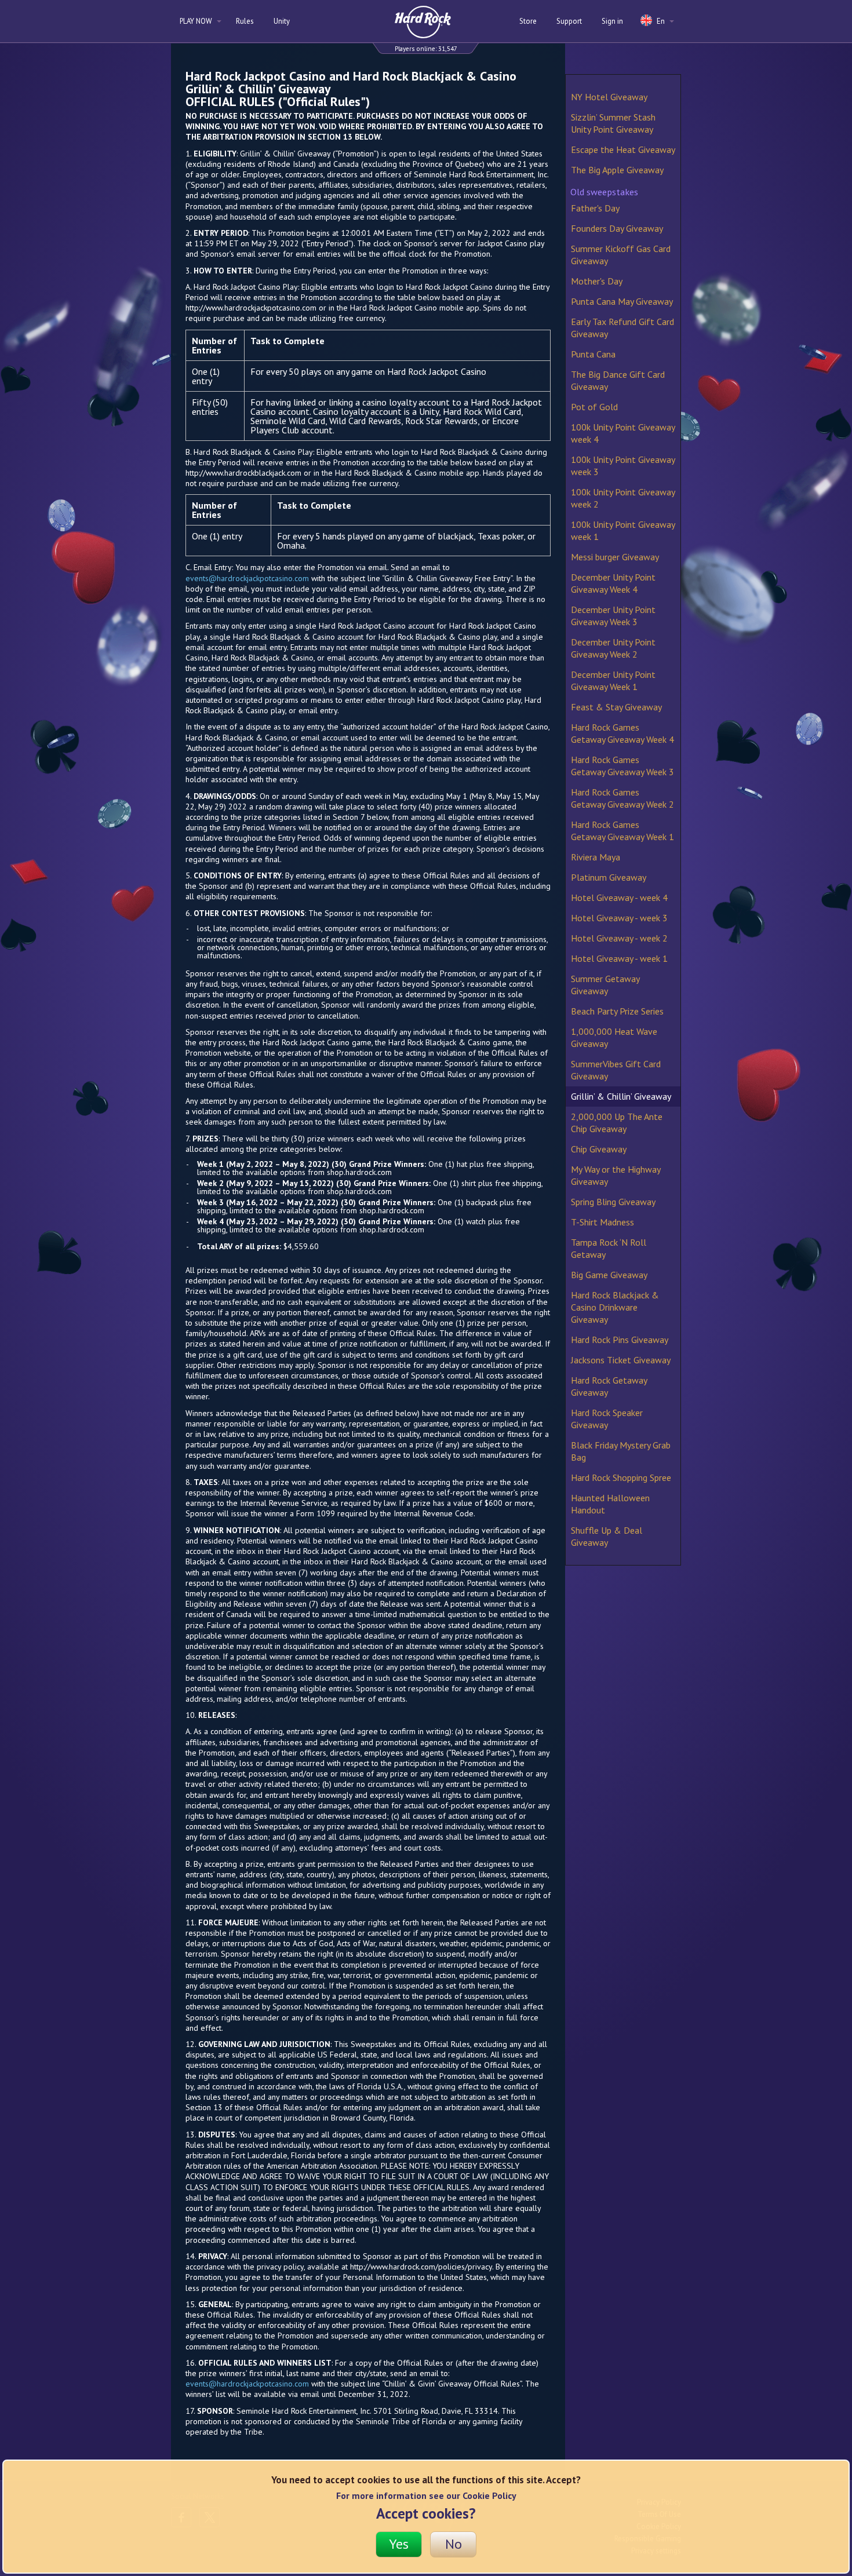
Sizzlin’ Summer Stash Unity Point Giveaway (613, 123)
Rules (245, 21)
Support (569, 21)
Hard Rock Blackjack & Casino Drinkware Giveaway (615, 1307)
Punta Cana (593, 354)
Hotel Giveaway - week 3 (619, 918)
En (661, 21)
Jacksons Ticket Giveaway (621, 1360)
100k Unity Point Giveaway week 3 (623, 466)
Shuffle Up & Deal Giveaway (607, 1536)
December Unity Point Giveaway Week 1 (613, 681)
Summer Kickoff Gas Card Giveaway (621, 255)
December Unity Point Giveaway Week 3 (613, 616)
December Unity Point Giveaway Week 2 (613, 648)
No (454, 2544)
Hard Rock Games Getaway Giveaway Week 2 (622, 798)
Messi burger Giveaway (615, 557)
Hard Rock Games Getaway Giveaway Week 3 (622, 766)
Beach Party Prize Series (617, 1011)
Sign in (612, 21)
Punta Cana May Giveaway (622, 301)
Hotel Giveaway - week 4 (619, 897)
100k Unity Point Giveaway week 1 (623, 530)
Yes (399, 2544)
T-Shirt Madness (602, 1222)
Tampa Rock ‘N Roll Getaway (609, 1248)
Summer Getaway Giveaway (605, 985)
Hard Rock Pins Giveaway (620, 1340)
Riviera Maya (596, 857)
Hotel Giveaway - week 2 (619, 938)
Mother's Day (597, 281)
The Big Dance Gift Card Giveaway (618, 380)
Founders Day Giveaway (617, 228)
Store (528, 21)
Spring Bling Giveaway (613, 1202)
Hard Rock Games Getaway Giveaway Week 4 (622, 733)
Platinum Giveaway (609, 877)
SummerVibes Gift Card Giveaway (616, 1070)
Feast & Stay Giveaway (616, 707)
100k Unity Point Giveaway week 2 (623, 498)
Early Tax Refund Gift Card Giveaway (622, 328)
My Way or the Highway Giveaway (616, 1175)
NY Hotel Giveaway (609, 97)
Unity (282, 21)
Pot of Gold (594, 407)
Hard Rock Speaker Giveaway (607, 1419)
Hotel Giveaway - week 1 (619, 958)
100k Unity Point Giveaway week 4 (623, 433)
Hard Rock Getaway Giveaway (609, 1386)
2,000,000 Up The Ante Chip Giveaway (617, 1123)
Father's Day (595, 208)
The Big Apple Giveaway (617, 170)
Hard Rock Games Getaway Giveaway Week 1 (622, 831)
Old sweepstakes (604, 192)
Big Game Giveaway (609, 1275)
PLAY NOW (197, 21)
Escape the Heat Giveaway (623, 149)
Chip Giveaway (599, 1149)
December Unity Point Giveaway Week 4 (613, 583)
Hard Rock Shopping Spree (621, 1477)
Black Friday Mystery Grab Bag (621, 1451)
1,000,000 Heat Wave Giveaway (614, 1037)
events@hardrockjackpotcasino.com (247, 578)
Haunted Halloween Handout (610, 1504)
